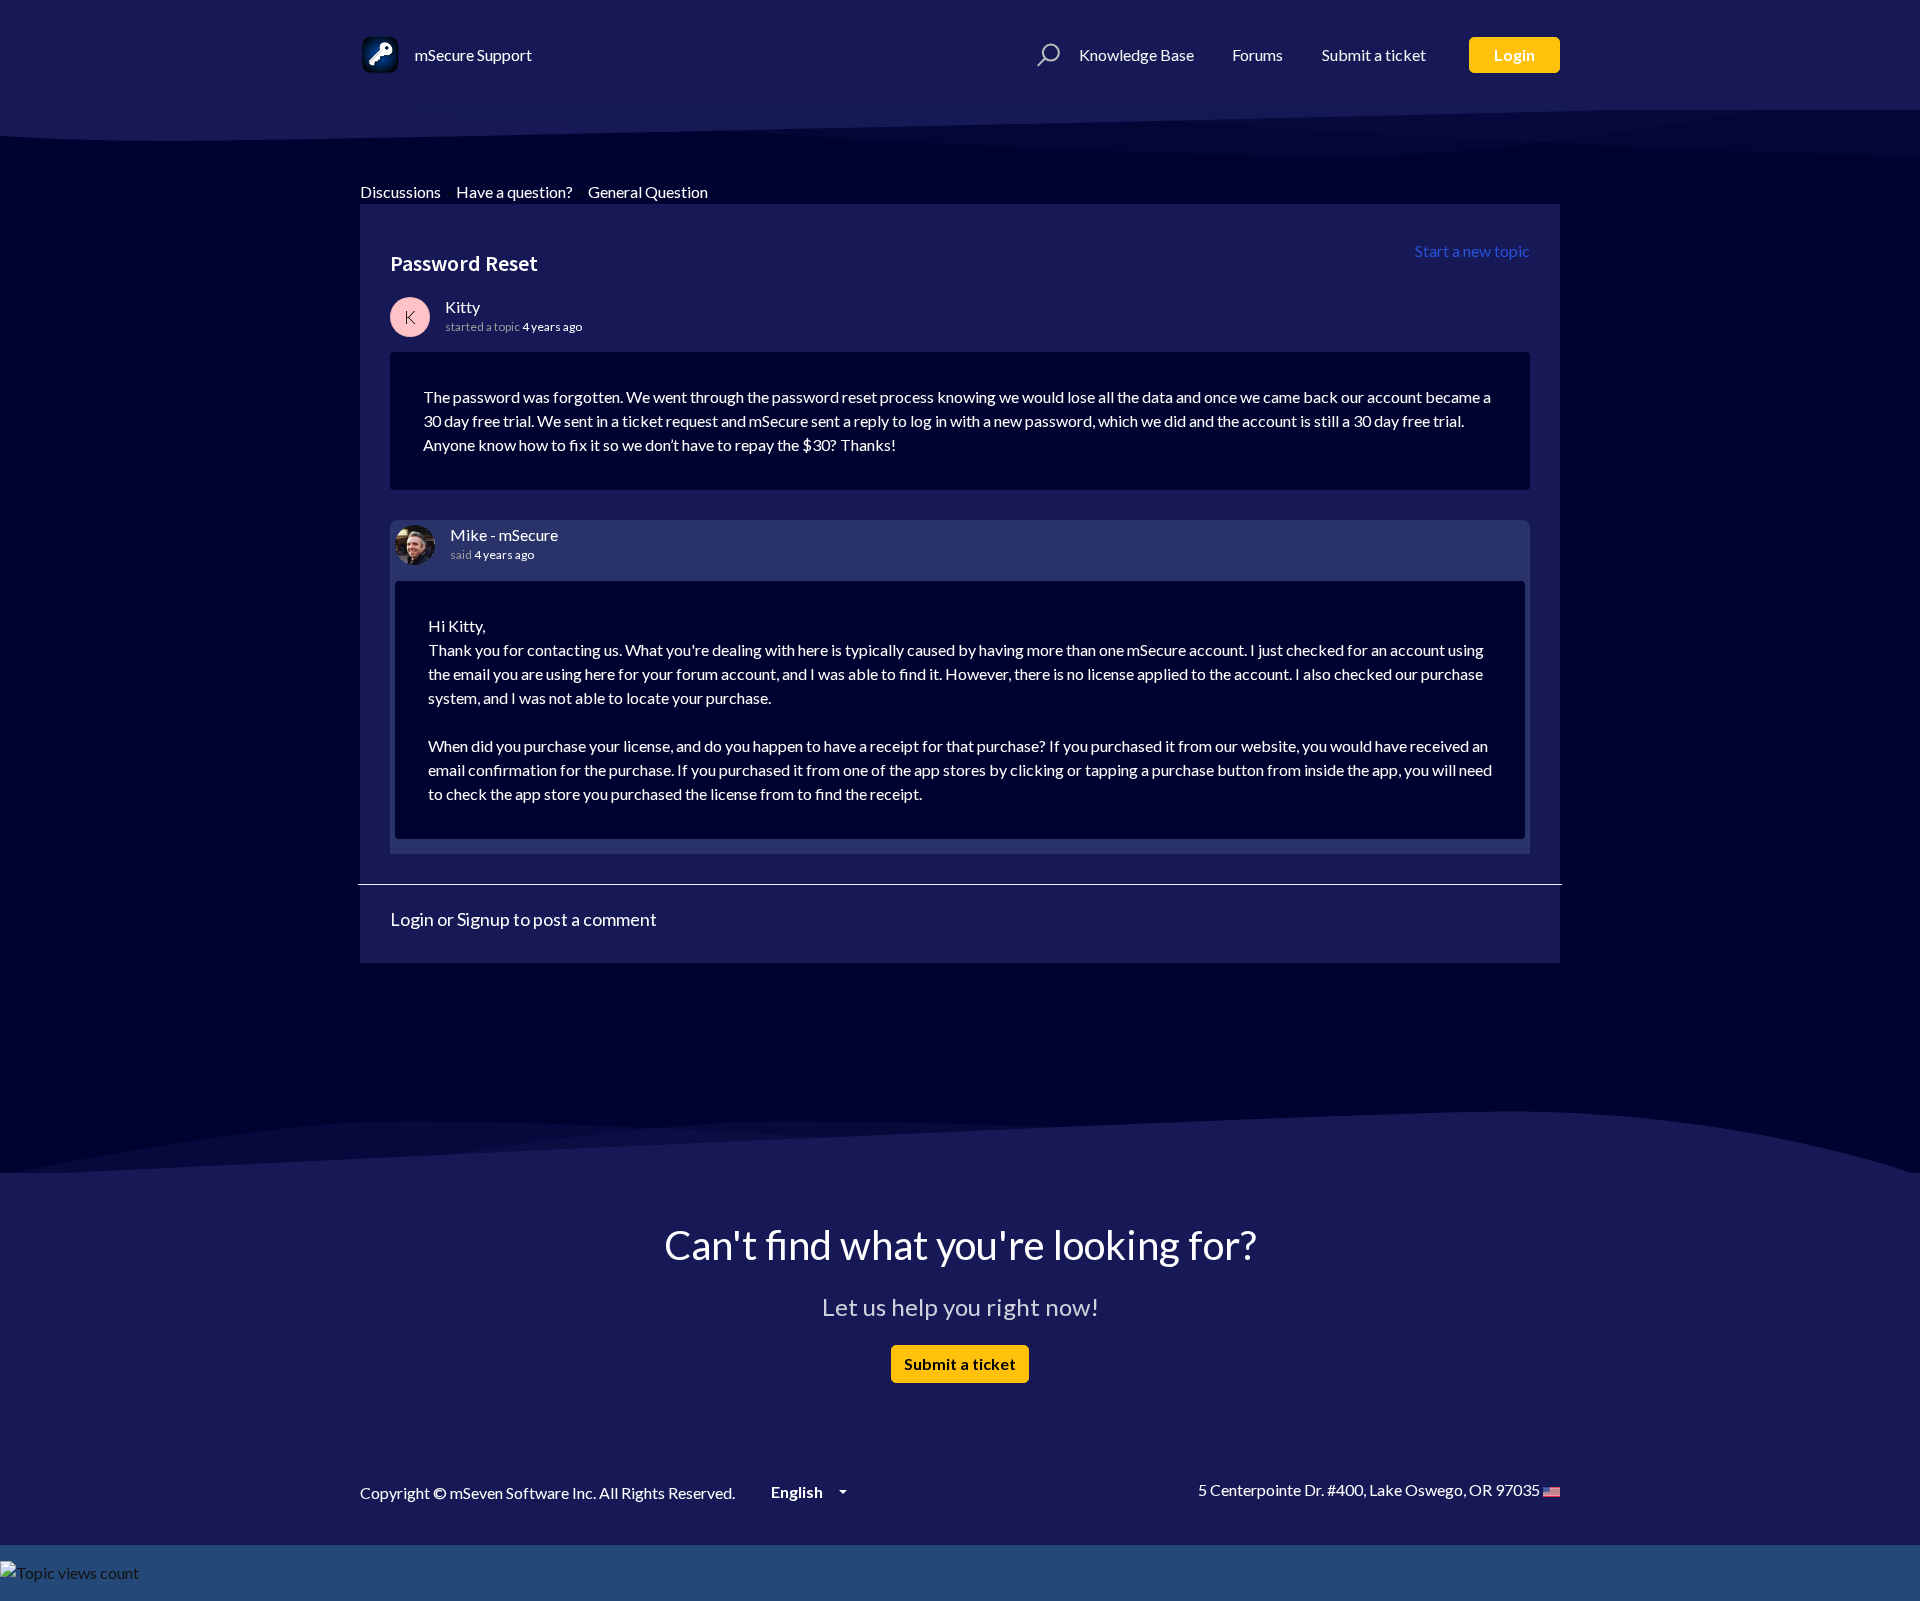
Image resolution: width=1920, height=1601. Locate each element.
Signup (483, 919)
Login (1514, 54)
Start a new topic (1472, 250)
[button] (1045, 55)
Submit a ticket (1374, 54)
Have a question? (514, 191)
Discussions (400, 191)
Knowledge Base (1136, 54)
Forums (1257, 54)
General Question (648, 191)
